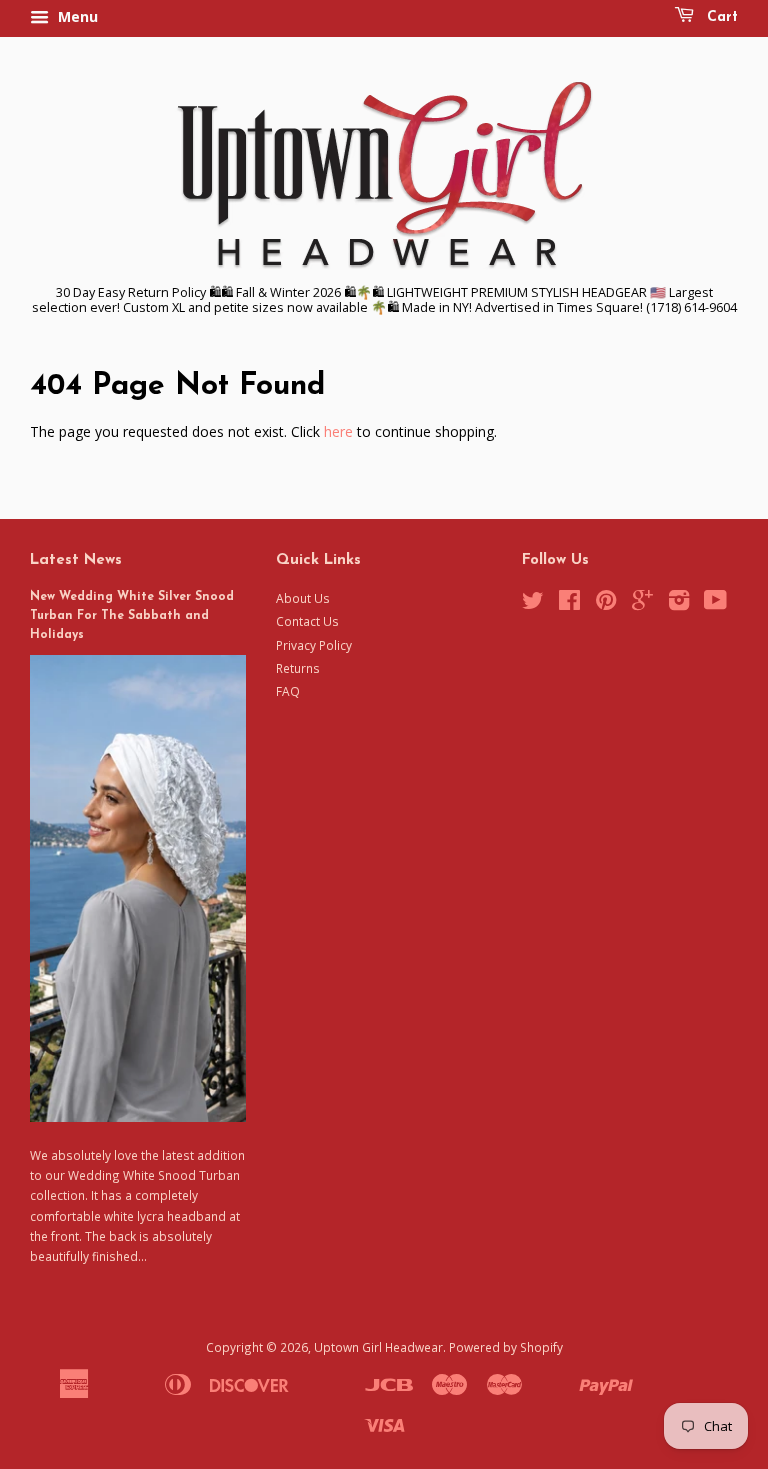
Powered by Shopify (506, 1347)
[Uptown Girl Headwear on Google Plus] (642, 604)
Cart (720, 17)
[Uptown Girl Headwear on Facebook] (569, 604)
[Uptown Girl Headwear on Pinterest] (606, 604)
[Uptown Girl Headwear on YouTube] (715, 604)
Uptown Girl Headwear (378, 1347)
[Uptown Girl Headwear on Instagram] (679, 604)
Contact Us (307, 621)
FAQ (288, 691)
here (338, 431)
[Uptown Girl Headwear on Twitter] (533, 604)
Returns (298, 668)
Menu (76, 16)
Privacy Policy (314, 645)
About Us (303, 598)
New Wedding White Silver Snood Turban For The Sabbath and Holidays (132, 616)
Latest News (76, 560)
